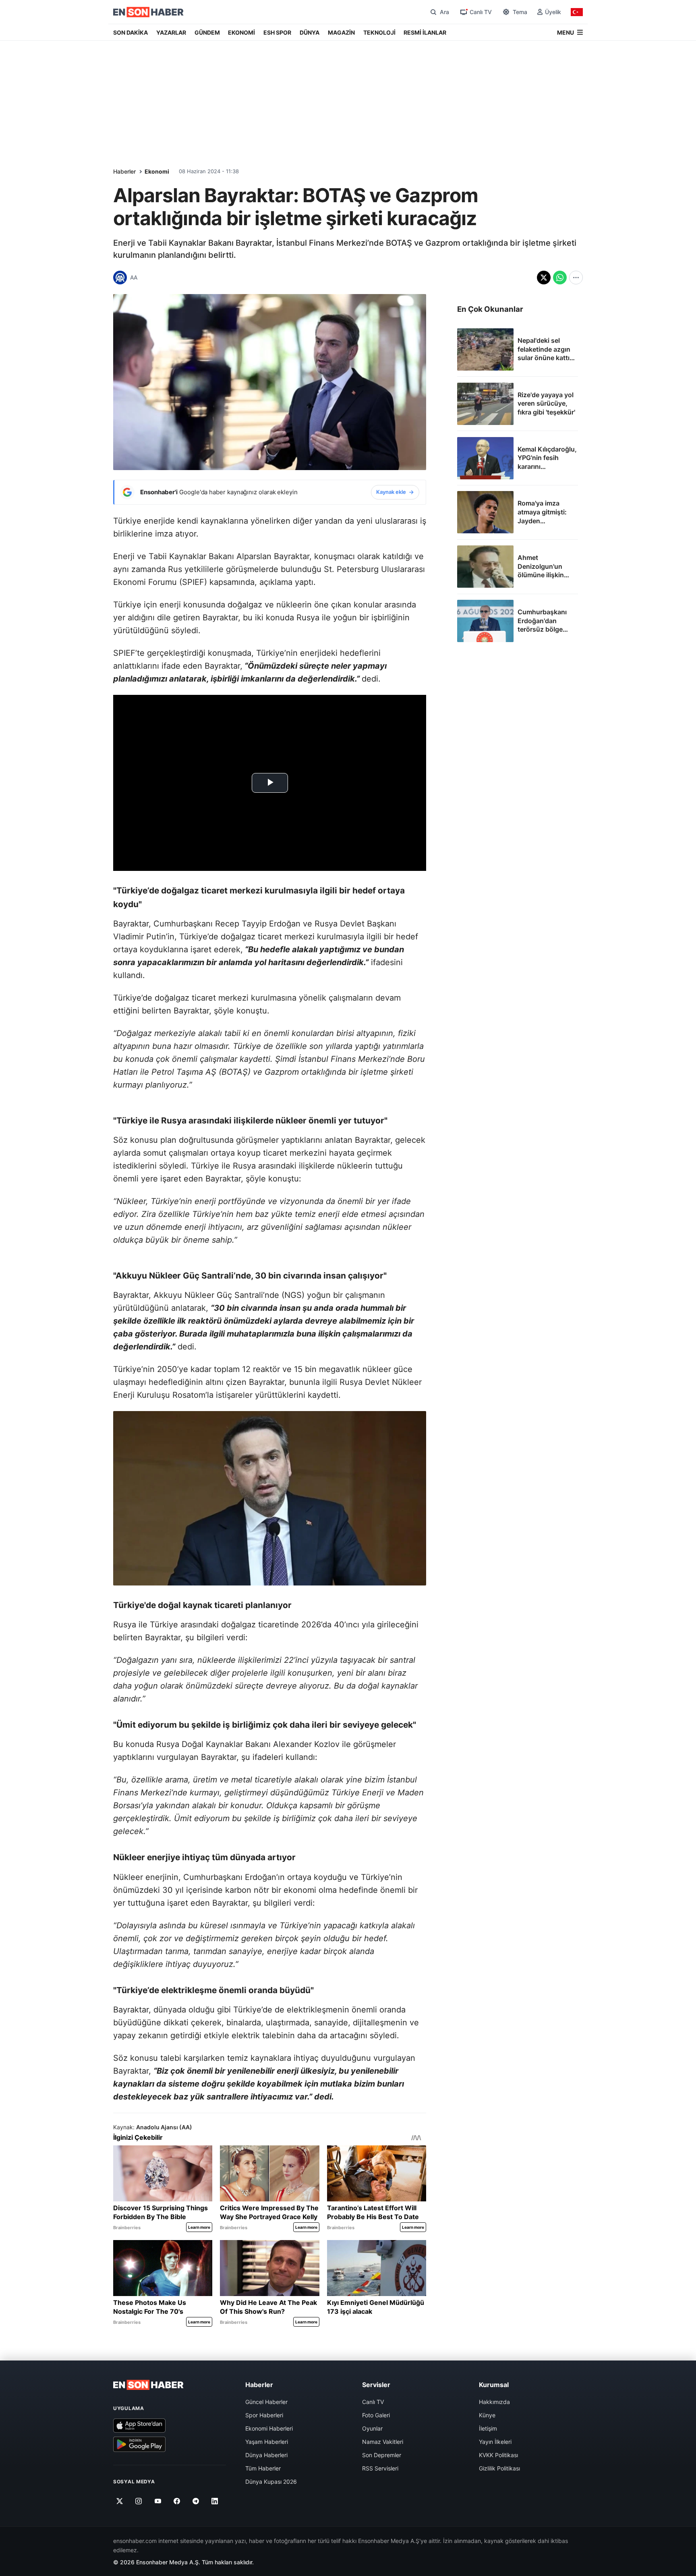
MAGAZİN (341, 32)
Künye (487, 2415)
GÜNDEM (207, 32)
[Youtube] (158, 2501)
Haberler (124, 171)
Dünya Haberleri (266, 2455)
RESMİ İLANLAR (425, 32)
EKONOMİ (241, 32)
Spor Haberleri (264, 2415)
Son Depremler (382, 2455)
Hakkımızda (494, 2402)
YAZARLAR (171, 32)
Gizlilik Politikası (499, 2468)
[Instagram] (139, 2501)
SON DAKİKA (130, 32)
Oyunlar (372, 2428)
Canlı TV (373, 2402)
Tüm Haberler (263, 2468)
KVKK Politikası (498, 2455)
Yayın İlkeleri (495, 2442)
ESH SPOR (277, 32)
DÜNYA (310, 32)
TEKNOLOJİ (379, 32)
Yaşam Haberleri (267, 2442)
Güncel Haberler (266, 2402)
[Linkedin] (215, 2501)
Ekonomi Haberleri (269, 2428)
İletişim (488, 2428)
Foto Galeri (376, 2415)
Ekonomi (157, 171)
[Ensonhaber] (148, 12)
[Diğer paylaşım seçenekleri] (576, 278)
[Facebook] (177, 2501)
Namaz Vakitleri (383, 2442)
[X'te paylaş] (544, 278)
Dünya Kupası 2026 (271, 2482)
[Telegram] (196, 2501)
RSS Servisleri (380, 2468)
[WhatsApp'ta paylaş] (560, 278)
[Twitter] (120, 2501)
